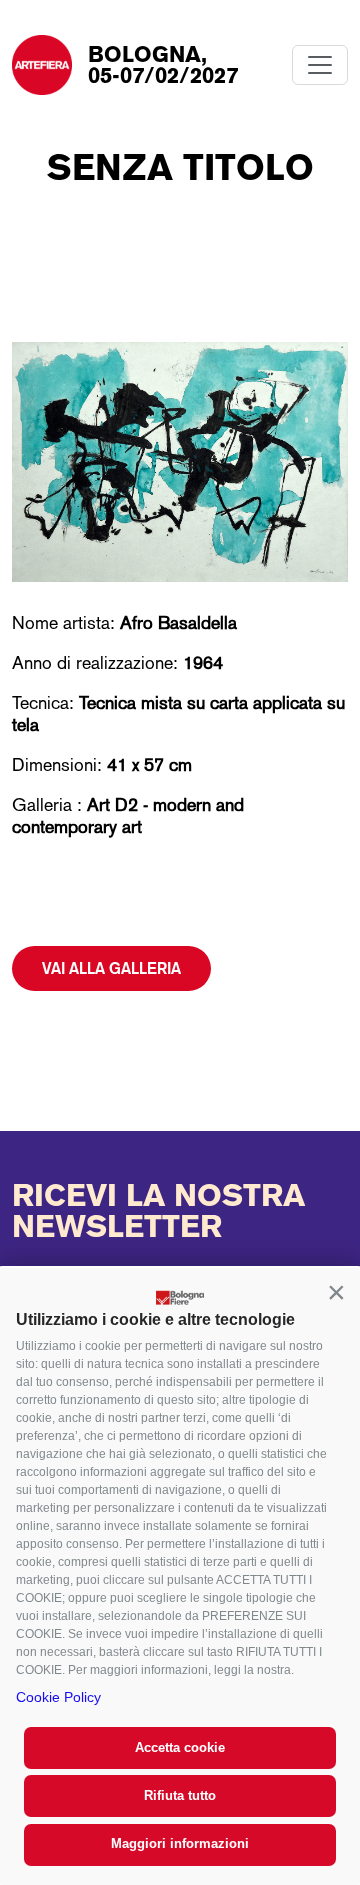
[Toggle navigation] (320, 65)
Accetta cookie (180, 1747)
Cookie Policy (58, 1697)
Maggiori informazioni (180, 1843)
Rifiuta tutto (180, 1795)
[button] (336, 1292)
